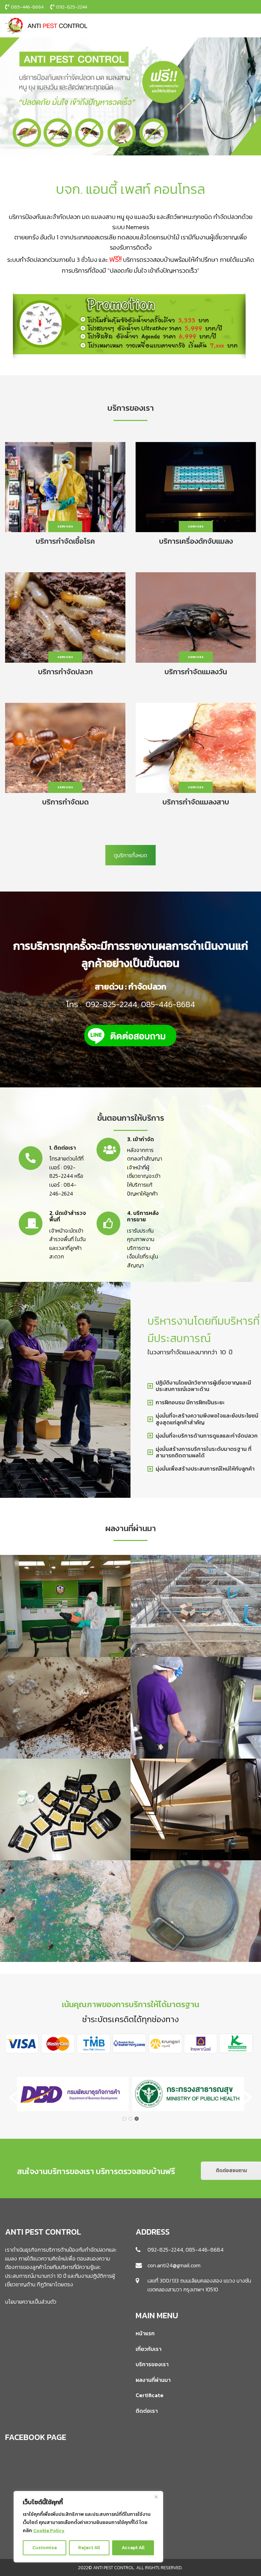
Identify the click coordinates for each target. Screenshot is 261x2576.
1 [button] (124, 2119)
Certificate (150, 2395)
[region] (88, 2527)
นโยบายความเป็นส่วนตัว (31, 2302)
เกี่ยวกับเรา (149, 2349)
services (65, 526)
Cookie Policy (49, 2531)
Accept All (133, 2548)
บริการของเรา (152, 2364)
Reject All (89, 2548)
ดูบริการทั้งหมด (130, 855)
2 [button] (130, 2119)
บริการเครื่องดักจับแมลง (196, 541)
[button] (13, 2098)
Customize (45, 2548)
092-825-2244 (111, 1004)
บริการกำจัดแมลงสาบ (196, 802)
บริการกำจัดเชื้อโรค (65, 541)
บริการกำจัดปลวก (65, 672)
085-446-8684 (168, 1004)
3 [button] (137, 2119)
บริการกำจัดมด (65, 802)
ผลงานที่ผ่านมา (153, 2380)
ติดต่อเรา (147, 2411)
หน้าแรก (145, 2333)
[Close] (156, 2497)
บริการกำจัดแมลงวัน (196, 672)
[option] (73, 2094)
